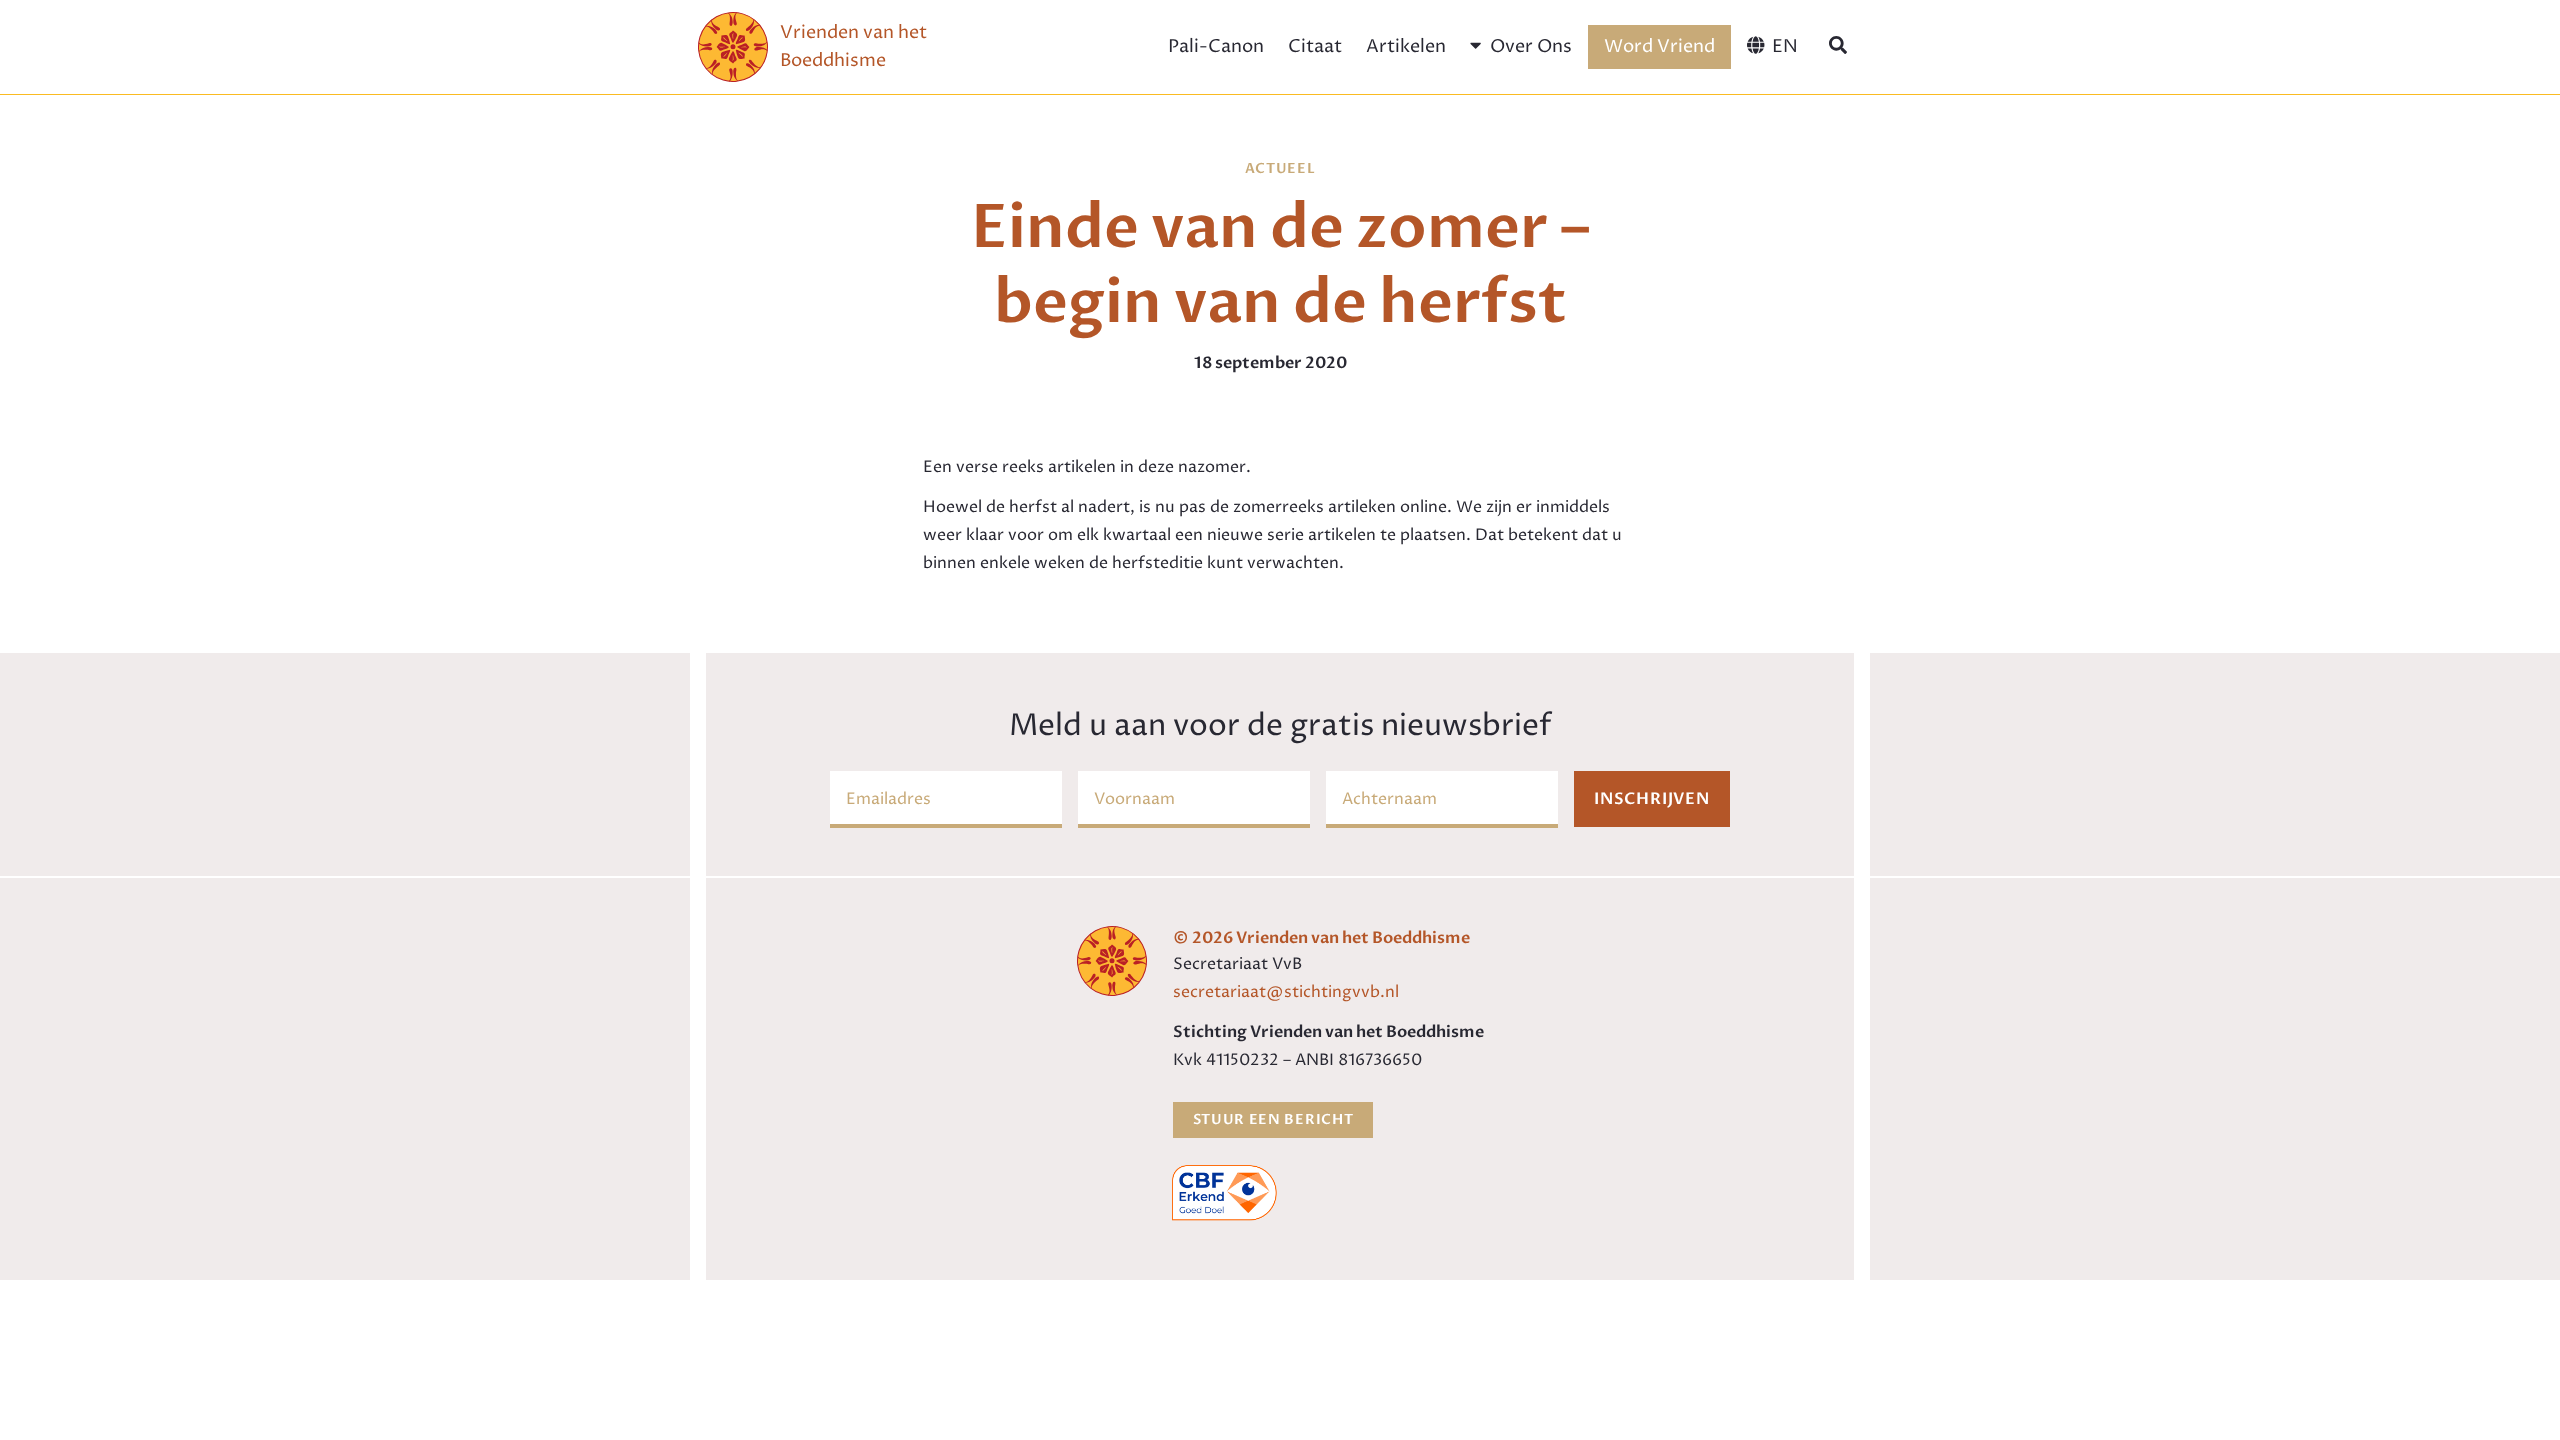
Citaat (1315, 46)
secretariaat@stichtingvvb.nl (1286, 992)
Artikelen (1406, 46)
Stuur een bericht (1273, 1119)
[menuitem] (1772, 47)
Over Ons (1531, 46)
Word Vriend (1659, 46)
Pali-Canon (1216, 46)
